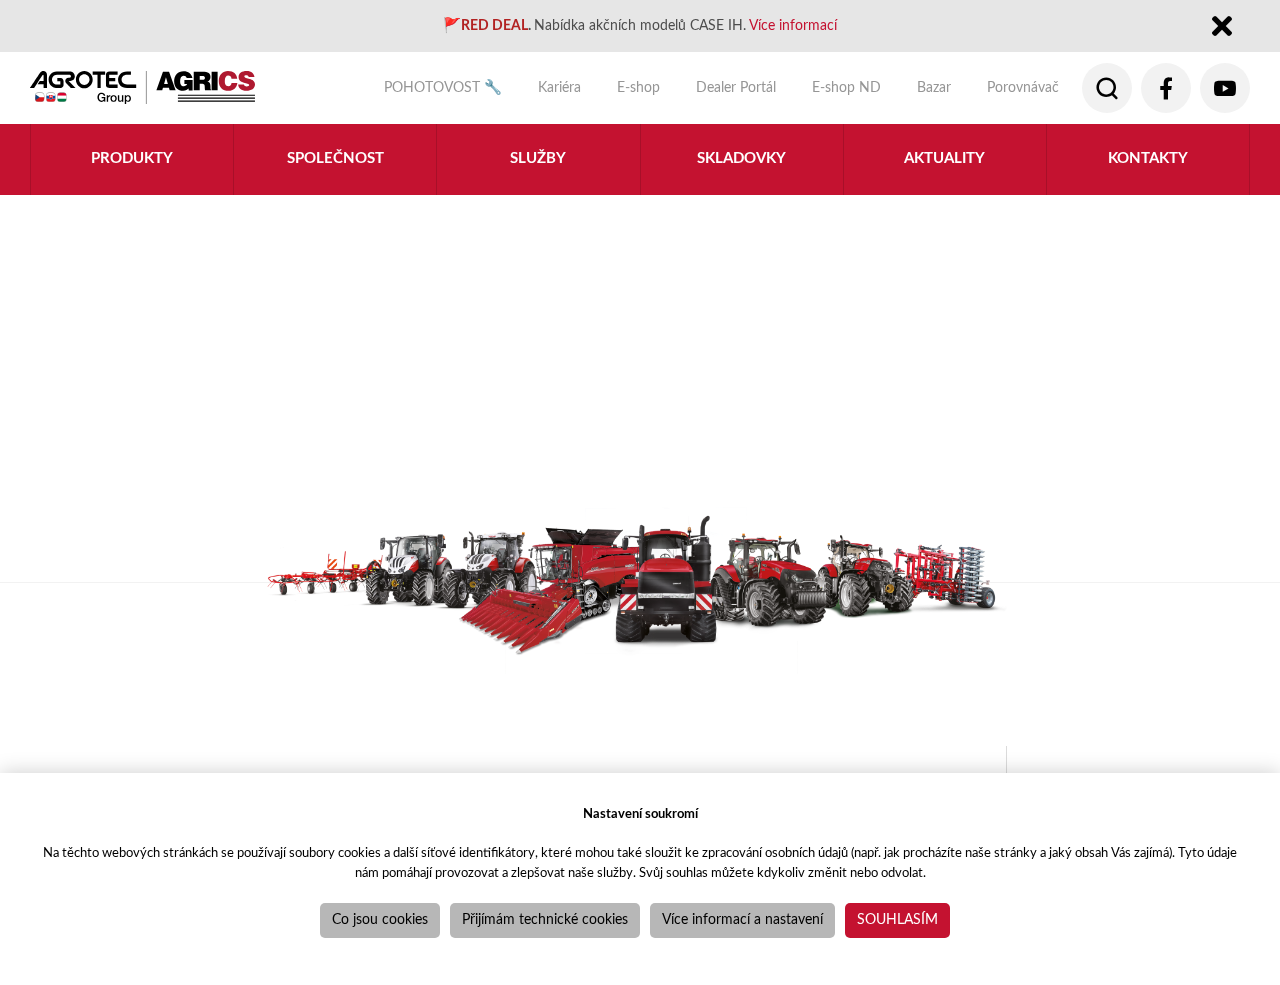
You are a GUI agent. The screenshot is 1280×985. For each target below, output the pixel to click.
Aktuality (944, 158)
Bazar (934, 87)
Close (1222, 27)
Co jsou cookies (380, 920)
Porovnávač (1023, 87)
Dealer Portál (736, 87)
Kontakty (1148, 158)
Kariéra (559, 87)
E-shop (638, 87)
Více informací (793, 25)
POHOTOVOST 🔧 (443, 87)
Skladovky (741, 158)
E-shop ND (846, 87)
